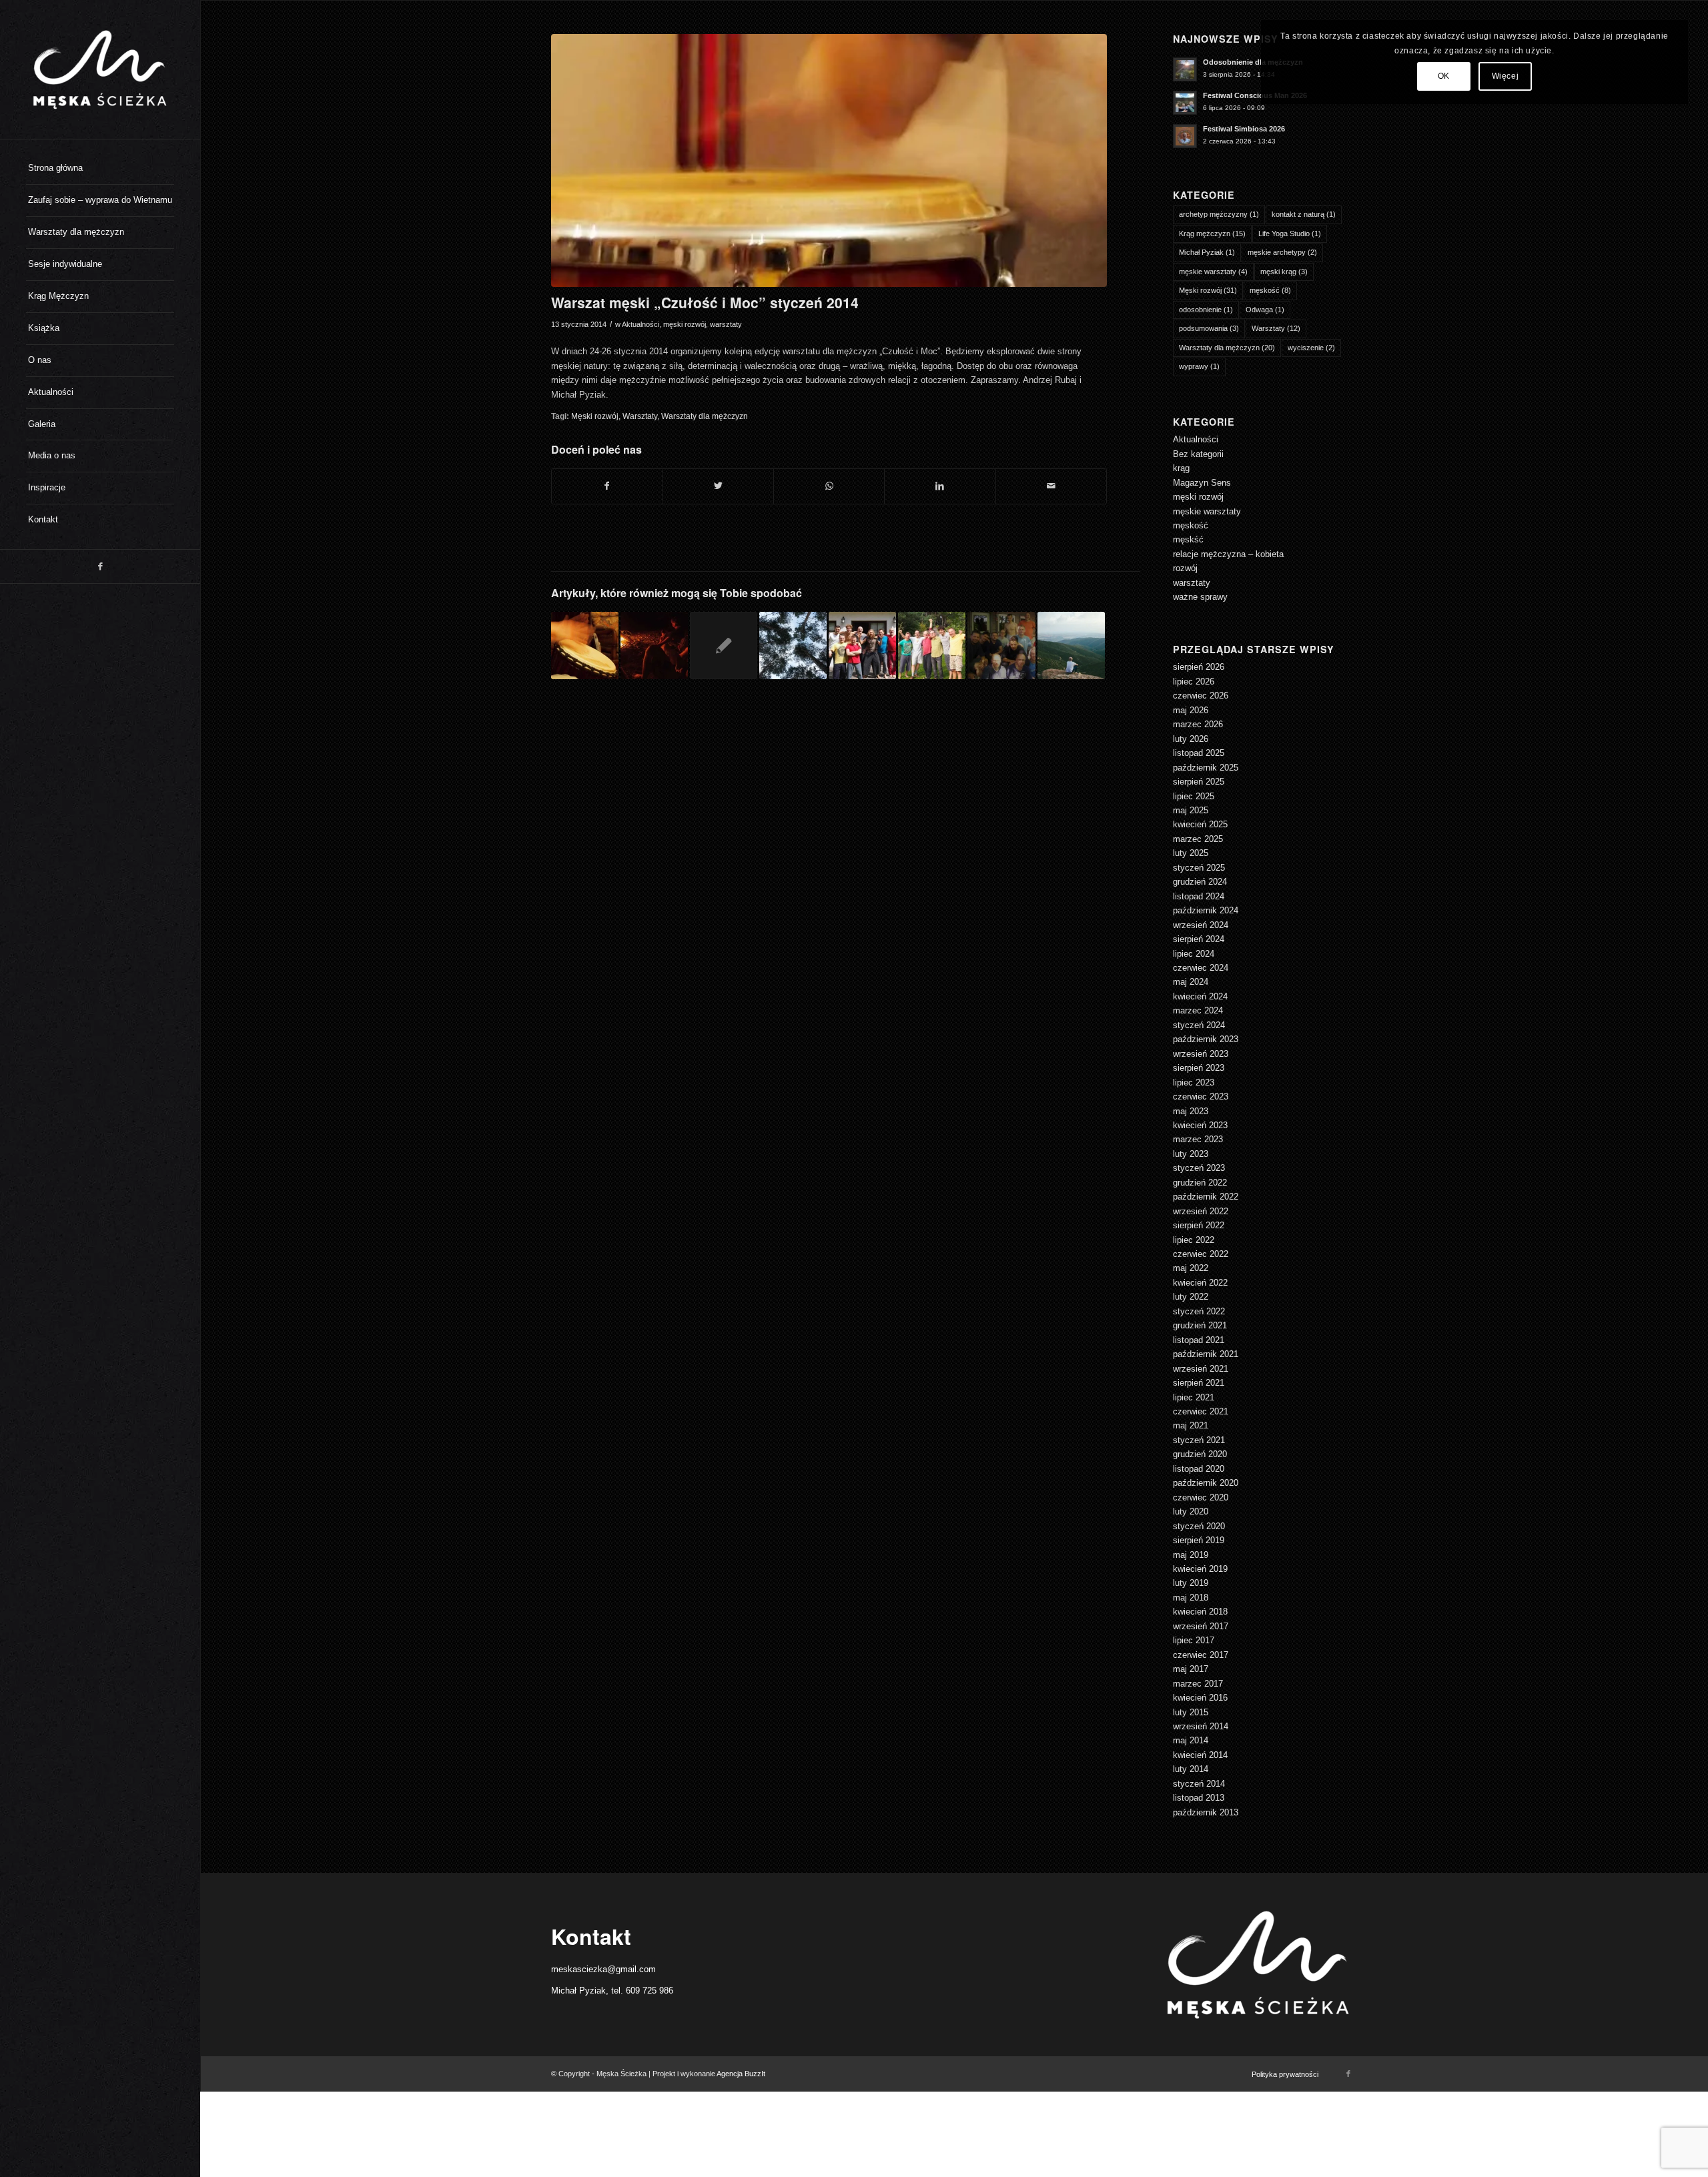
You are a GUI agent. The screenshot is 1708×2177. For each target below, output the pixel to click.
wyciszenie (1311, 348)
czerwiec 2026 (1201, 696)
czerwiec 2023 (1201, 1097)
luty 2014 (1191, 1769)
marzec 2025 (1198, 839)
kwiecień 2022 (1200, 1283)
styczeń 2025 (1199, 868)
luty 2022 (1191, 1297)
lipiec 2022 (1194, 1240)
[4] (829, 160)
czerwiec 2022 (1201, 1254)
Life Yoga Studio (1290, 234)
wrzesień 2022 (1201, 1211)
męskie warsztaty (1213, 272)
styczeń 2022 (1199, 1311)
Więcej (1506, 76)
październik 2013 (1206, 1812)
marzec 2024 (1198, 1010)
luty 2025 (1191, 853)
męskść (1188, 539)
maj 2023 (1191, 1111)
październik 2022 (1206, 1197)
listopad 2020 (1199, 1469)
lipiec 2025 (1194, 796)
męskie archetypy (1282, 252)
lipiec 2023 (1194, 1082)
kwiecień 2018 (1200, 1612)
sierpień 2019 (1199, 1540)
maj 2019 (1191, 1555)
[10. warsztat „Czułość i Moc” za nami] (1001, 645)
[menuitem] (100, 169)
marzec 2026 (1198, 724)
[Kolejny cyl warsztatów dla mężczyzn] (654, 645)
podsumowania (1209, 328)
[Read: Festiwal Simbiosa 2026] (1185, 136)
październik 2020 (1206, 1483)
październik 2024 (1206, 910)
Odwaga (1265, 310)
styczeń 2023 (1199, 1168)
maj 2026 (1191, 710)
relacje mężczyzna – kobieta (1228, 554)
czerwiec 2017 (1201, 1655)
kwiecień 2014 (1200, 1755)
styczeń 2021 (1199, 1440)
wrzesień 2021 (1201, 1369)
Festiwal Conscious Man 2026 (1255, 95)
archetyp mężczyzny (1219, 214)
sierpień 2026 (1199, 667)
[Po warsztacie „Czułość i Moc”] (932, 645)
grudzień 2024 (1200, 882)
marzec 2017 (1198, 1684)
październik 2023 (1206, 1039)
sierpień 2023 (1199, 1068)
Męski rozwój (595, 416)
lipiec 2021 (1194, 1397)
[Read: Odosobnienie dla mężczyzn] (1185, 69)
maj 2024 (1191, 982)
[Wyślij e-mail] (1051, 486)
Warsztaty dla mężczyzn (705, 416)
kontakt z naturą (1304, 214)
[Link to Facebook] (100, 566)
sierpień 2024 (1199, 939)
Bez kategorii (1198, 454)
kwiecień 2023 (1200, 1125)
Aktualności (640, 324)
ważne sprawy (1200, 597)
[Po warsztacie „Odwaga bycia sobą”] (862, 645)
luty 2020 (1191, 1511)
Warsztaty (640, 416)
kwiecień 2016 (1200, 1698)
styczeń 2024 (1199, 1025)
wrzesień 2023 (1201, 1054)
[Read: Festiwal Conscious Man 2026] (1185, 103)
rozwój (1185, 568)
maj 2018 (1191, 1598)
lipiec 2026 (1194, 682)
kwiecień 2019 (1200, 1569)
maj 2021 (1191, 1425)
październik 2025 (1206, 768)
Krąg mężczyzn (1212, 234)
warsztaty (726, 324)
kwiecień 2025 (1200, 824)
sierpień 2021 (1199, 1383)
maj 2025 (1191, 810)
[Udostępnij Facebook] (607, 486)
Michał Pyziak (1207, 252)
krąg (1181, 468)
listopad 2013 (1199, 1798)
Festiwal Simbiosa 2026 (1244, 129)
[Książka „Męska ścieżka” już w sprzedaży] (724, 645)
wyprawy (1199, 366)
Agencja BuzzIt (741, 2074)
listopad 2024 (1199, 896)
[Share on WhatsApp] (829, 486)
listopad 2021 (1199, 1340)
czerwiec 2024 (1201, 968)
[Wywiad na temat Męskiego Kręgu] (585, 645)
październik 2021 (1206, 1354)
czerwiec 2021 (1201, 1411)
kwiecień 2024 (1200, 996)
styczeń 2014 (1199, 1784)
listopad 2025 (1199, 753)
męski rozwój (685, 324)
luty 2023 (1191, 1154)
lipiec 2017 (1194, 1640)
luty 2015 (1191, 1712)
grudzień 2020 (1200, 1454)
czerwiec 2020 (1201, 1497)
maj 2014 (1191, 1740)
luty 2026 (1191, 739)
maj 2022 (1191, 1268)
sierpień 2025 (1199, 782)
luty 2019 (1191, 1583)
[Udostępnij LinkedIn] (940, 486)
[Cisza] (793, 645)
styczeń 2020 (1199, 1526)
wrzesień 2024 (1201, 925)
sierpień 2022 (1199, 1225)
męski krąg (1284, 272)
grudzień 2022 (1200, 1183)
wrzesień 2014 (1201, 1726)
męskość (1270, 290)
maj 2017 (1191, 1669)
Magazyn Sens (1202, 483)
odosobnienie (1206, 310)
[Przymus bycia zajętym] (1071, 645)
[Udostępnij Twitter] (718, 486)
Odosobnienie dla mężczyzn (1253, 62)
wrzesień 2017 (1201, 1626)
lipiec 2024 (1194, 954)
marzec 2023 (1198, 1139)
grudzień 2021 (1200, 1325)
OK (1444, 76)
